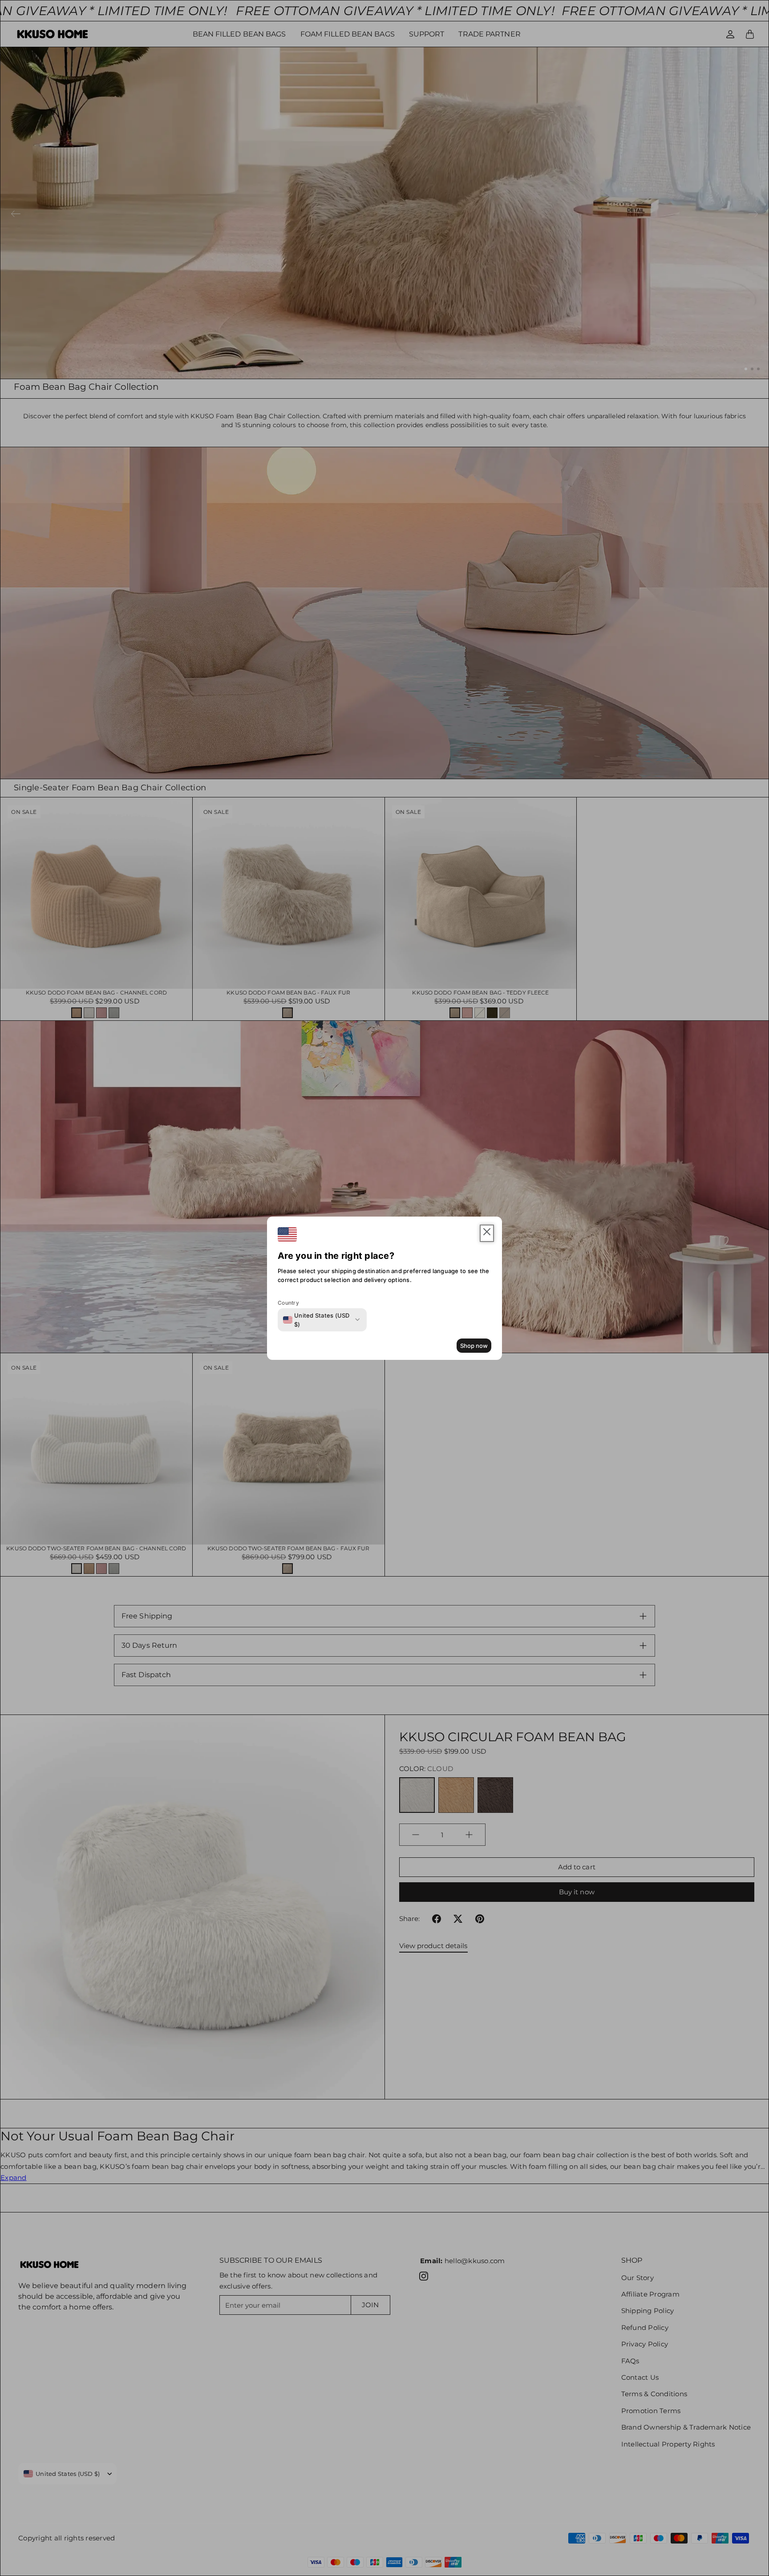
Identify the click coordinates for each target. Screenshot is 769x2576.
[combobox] (317, 1320)
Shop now (474, 1346)
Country (288, 1303)
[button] (487, 1233)
